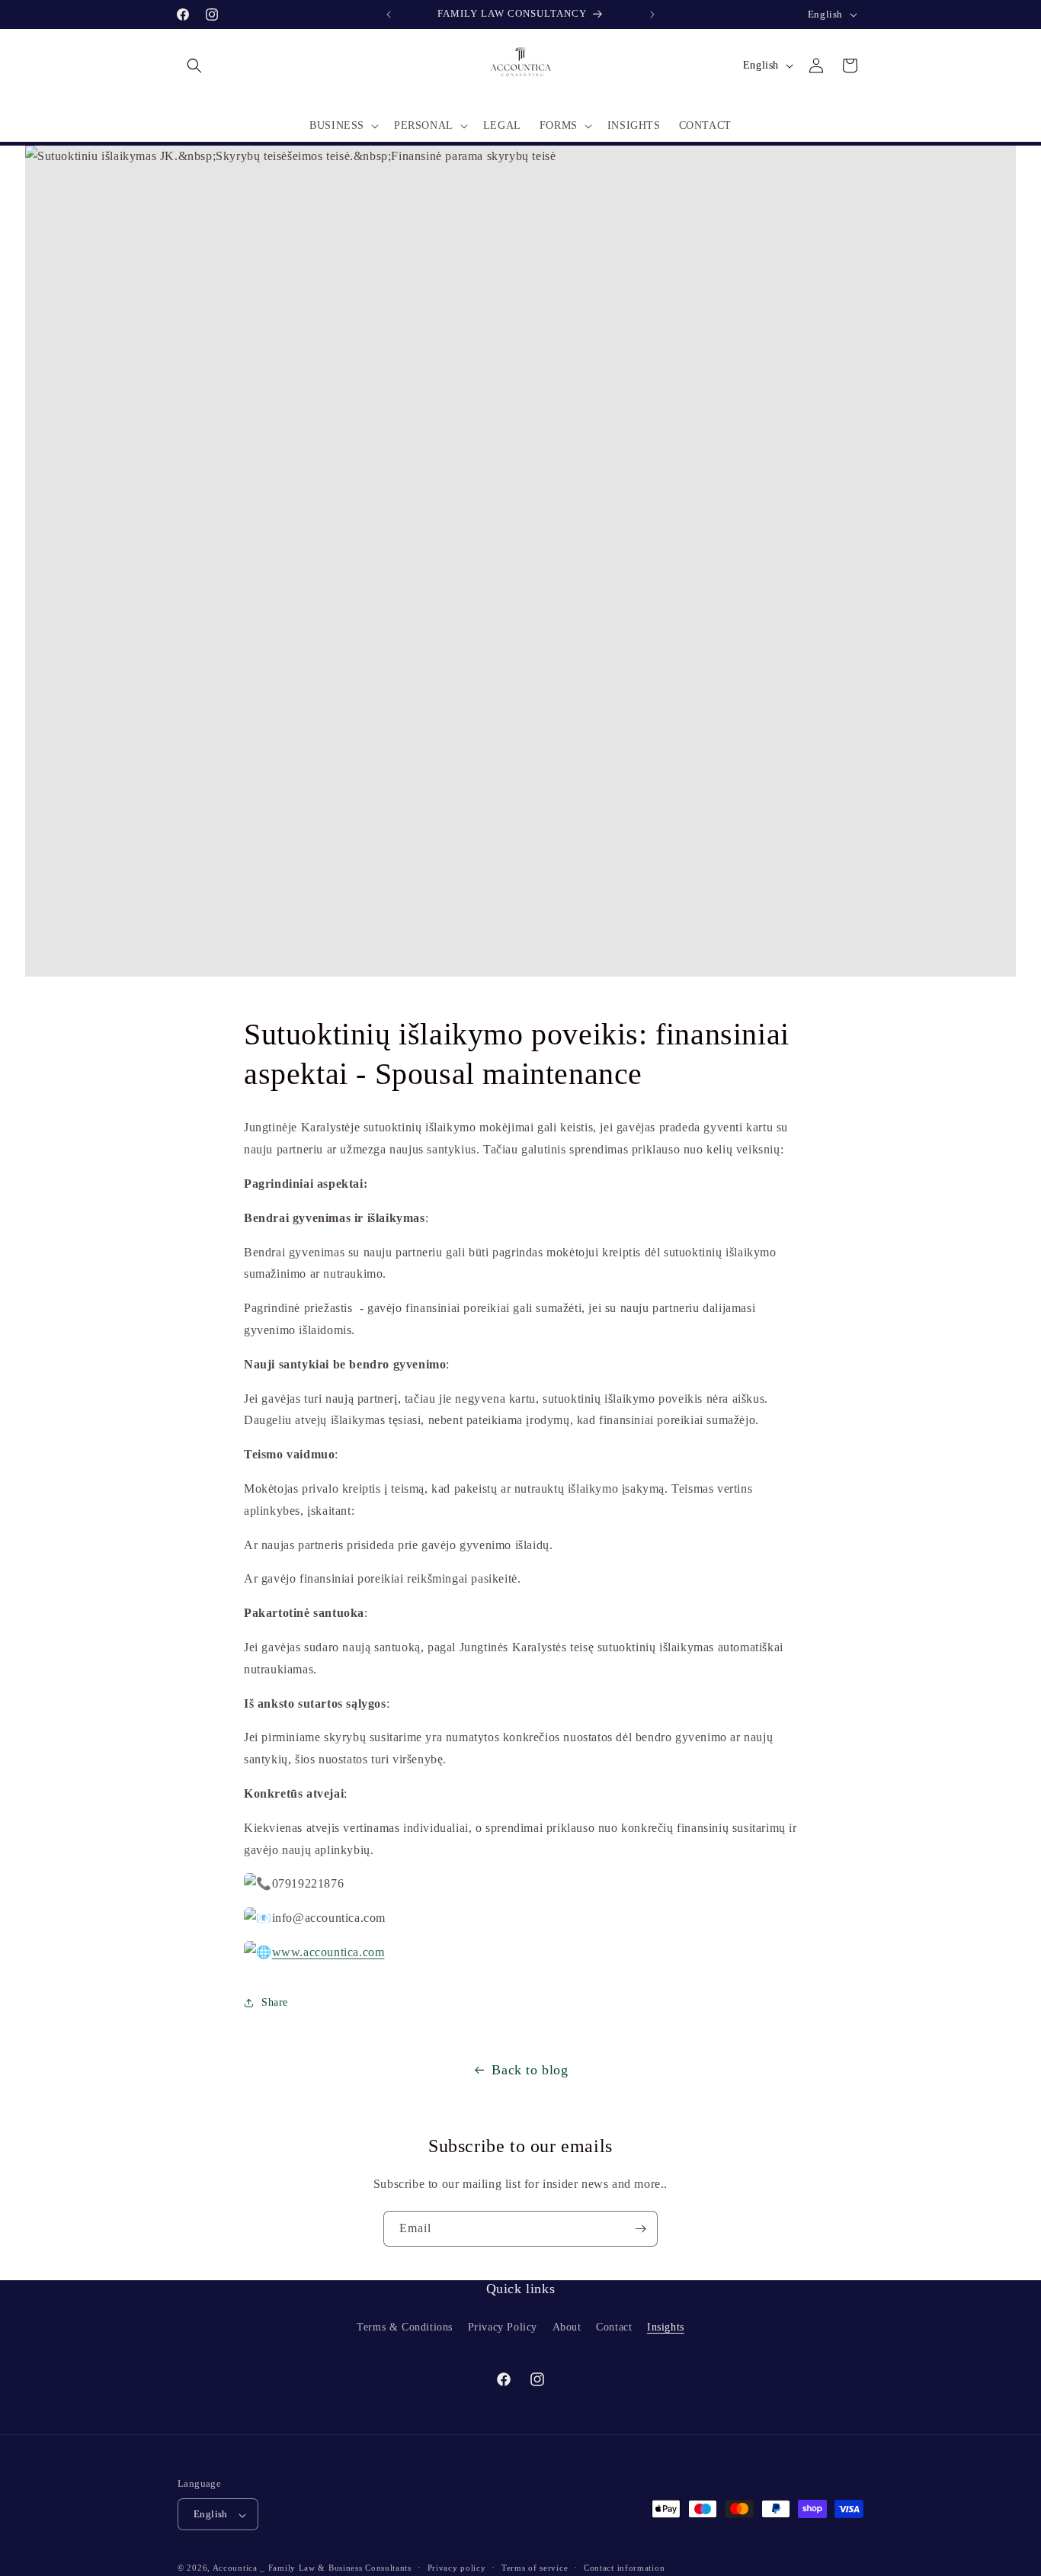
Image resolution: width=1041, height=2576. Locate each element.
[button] (194, 66)
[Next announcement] (652, 14)
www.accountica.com (328, 1951)
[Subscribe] (640, 2229)
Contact (614, 2326)
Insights (666, 2326)
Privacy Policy (503, 2326)
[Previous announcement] (389, 14)
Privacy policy (457, 2568)
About (567, 2326)
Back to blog (530, 2070)
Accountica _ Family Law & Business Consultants (312, 2568)
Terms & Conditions (405, 2326)
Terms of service (535, 2568)
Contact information (624, 2568)
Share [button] (275, 2003)
